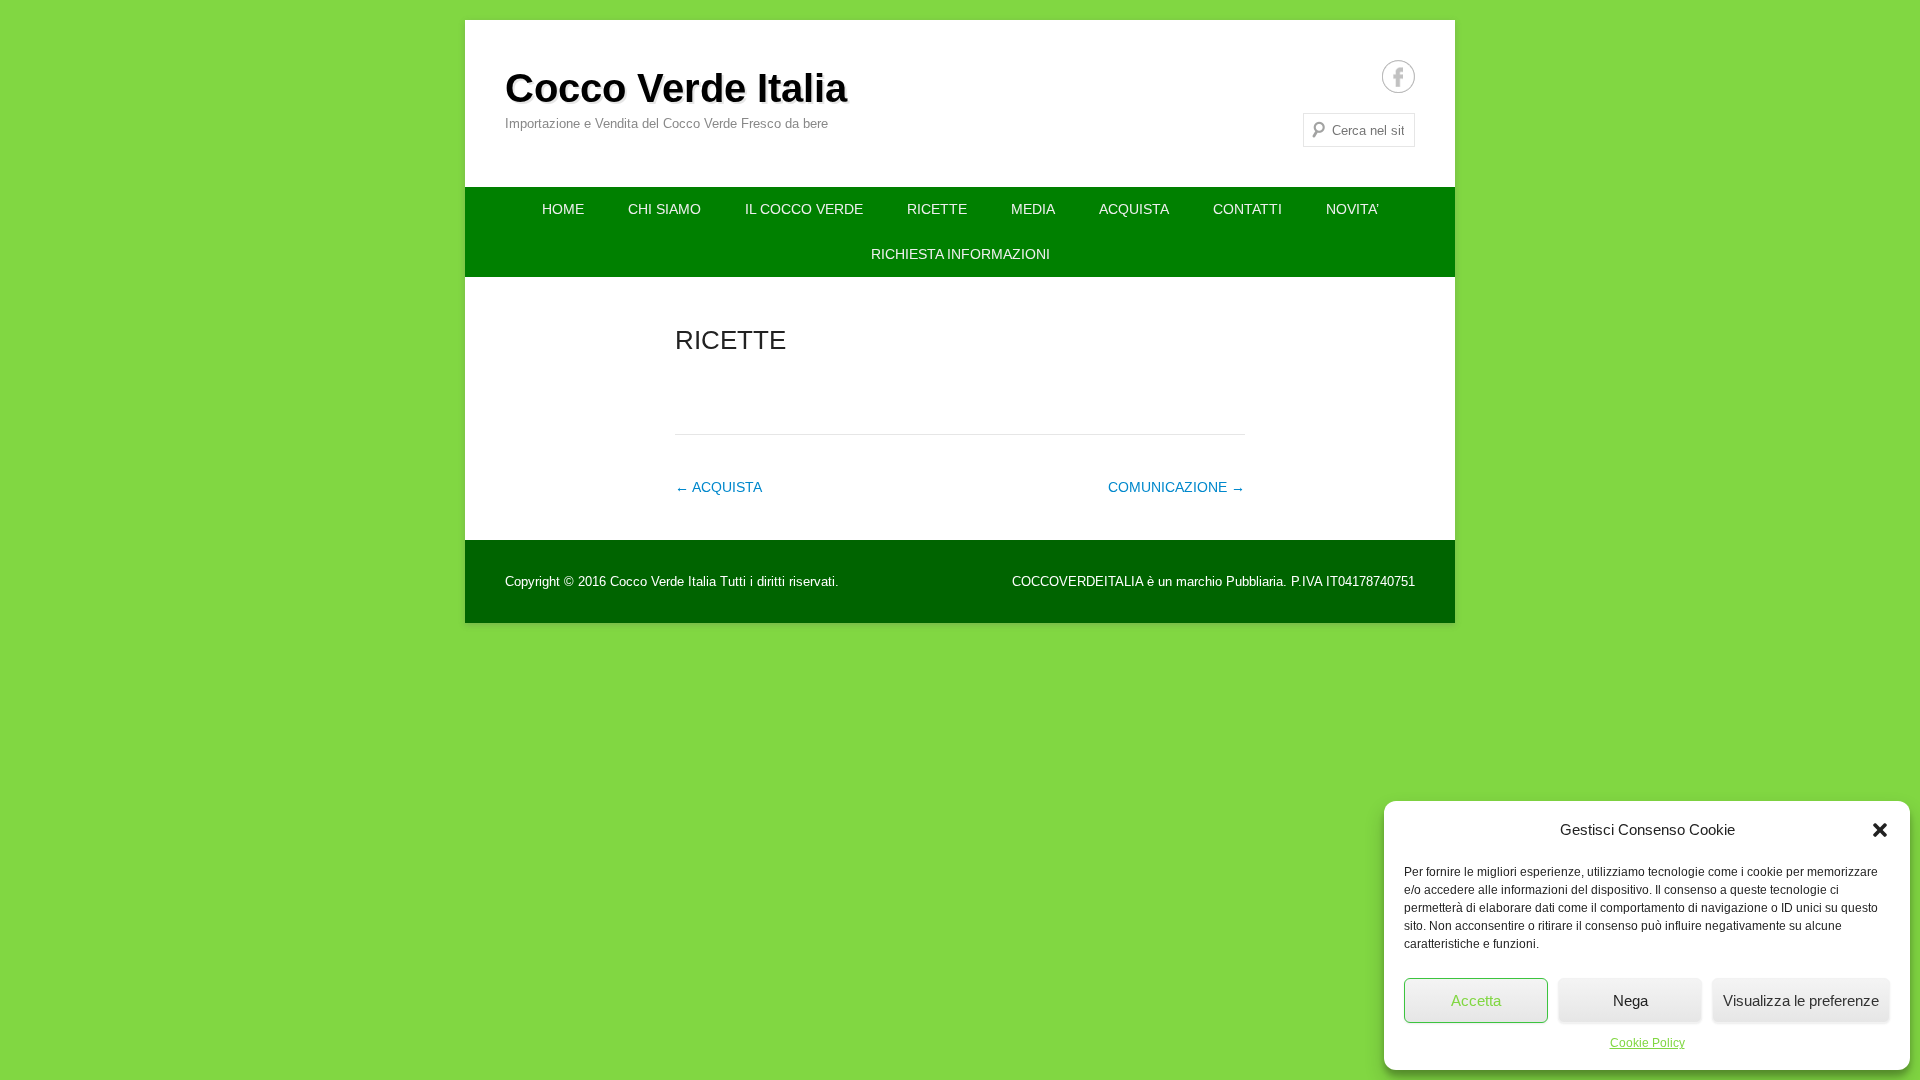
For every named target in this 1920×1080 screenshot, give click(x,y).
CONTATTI (1247, 209)
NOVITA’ (1352, 209)
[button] (1880, 830)
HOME (563, 209)
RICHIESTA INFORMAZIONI (960, 254)
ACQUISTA (1134, 209)
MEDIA (1033, 209)
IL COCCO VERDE (804, 209)
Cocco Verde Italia (676, 88)
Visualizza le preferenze (1801, 1000)
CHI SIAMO (664, 209)
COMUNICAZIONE (1176, 487)
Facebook (1398, 76)
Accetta (1476, 1000)
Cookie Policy (1647, 1043)
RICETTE (937, 209)
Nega (1630, 1000)
